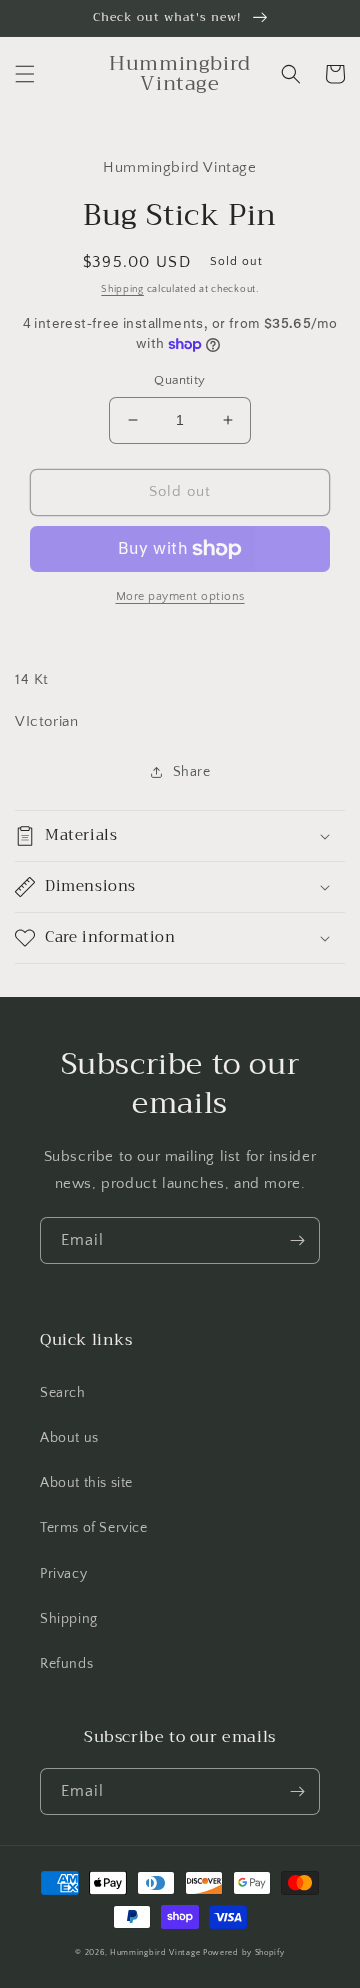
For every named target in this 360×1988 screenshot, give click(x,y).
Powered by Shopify (244, 1952)
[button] (25, 74)
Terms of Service (94, 1528)
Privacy (63, 1574)
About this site (86, 1483)
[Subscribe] (297, 1240)
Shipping (122, 289)
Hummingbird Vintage (155, 1952)
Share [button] (192, 772)
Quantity (179, 380)
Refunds (66, 1664)
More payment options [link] (180, 596)
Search (63, 1393)
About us (69, 1438)
